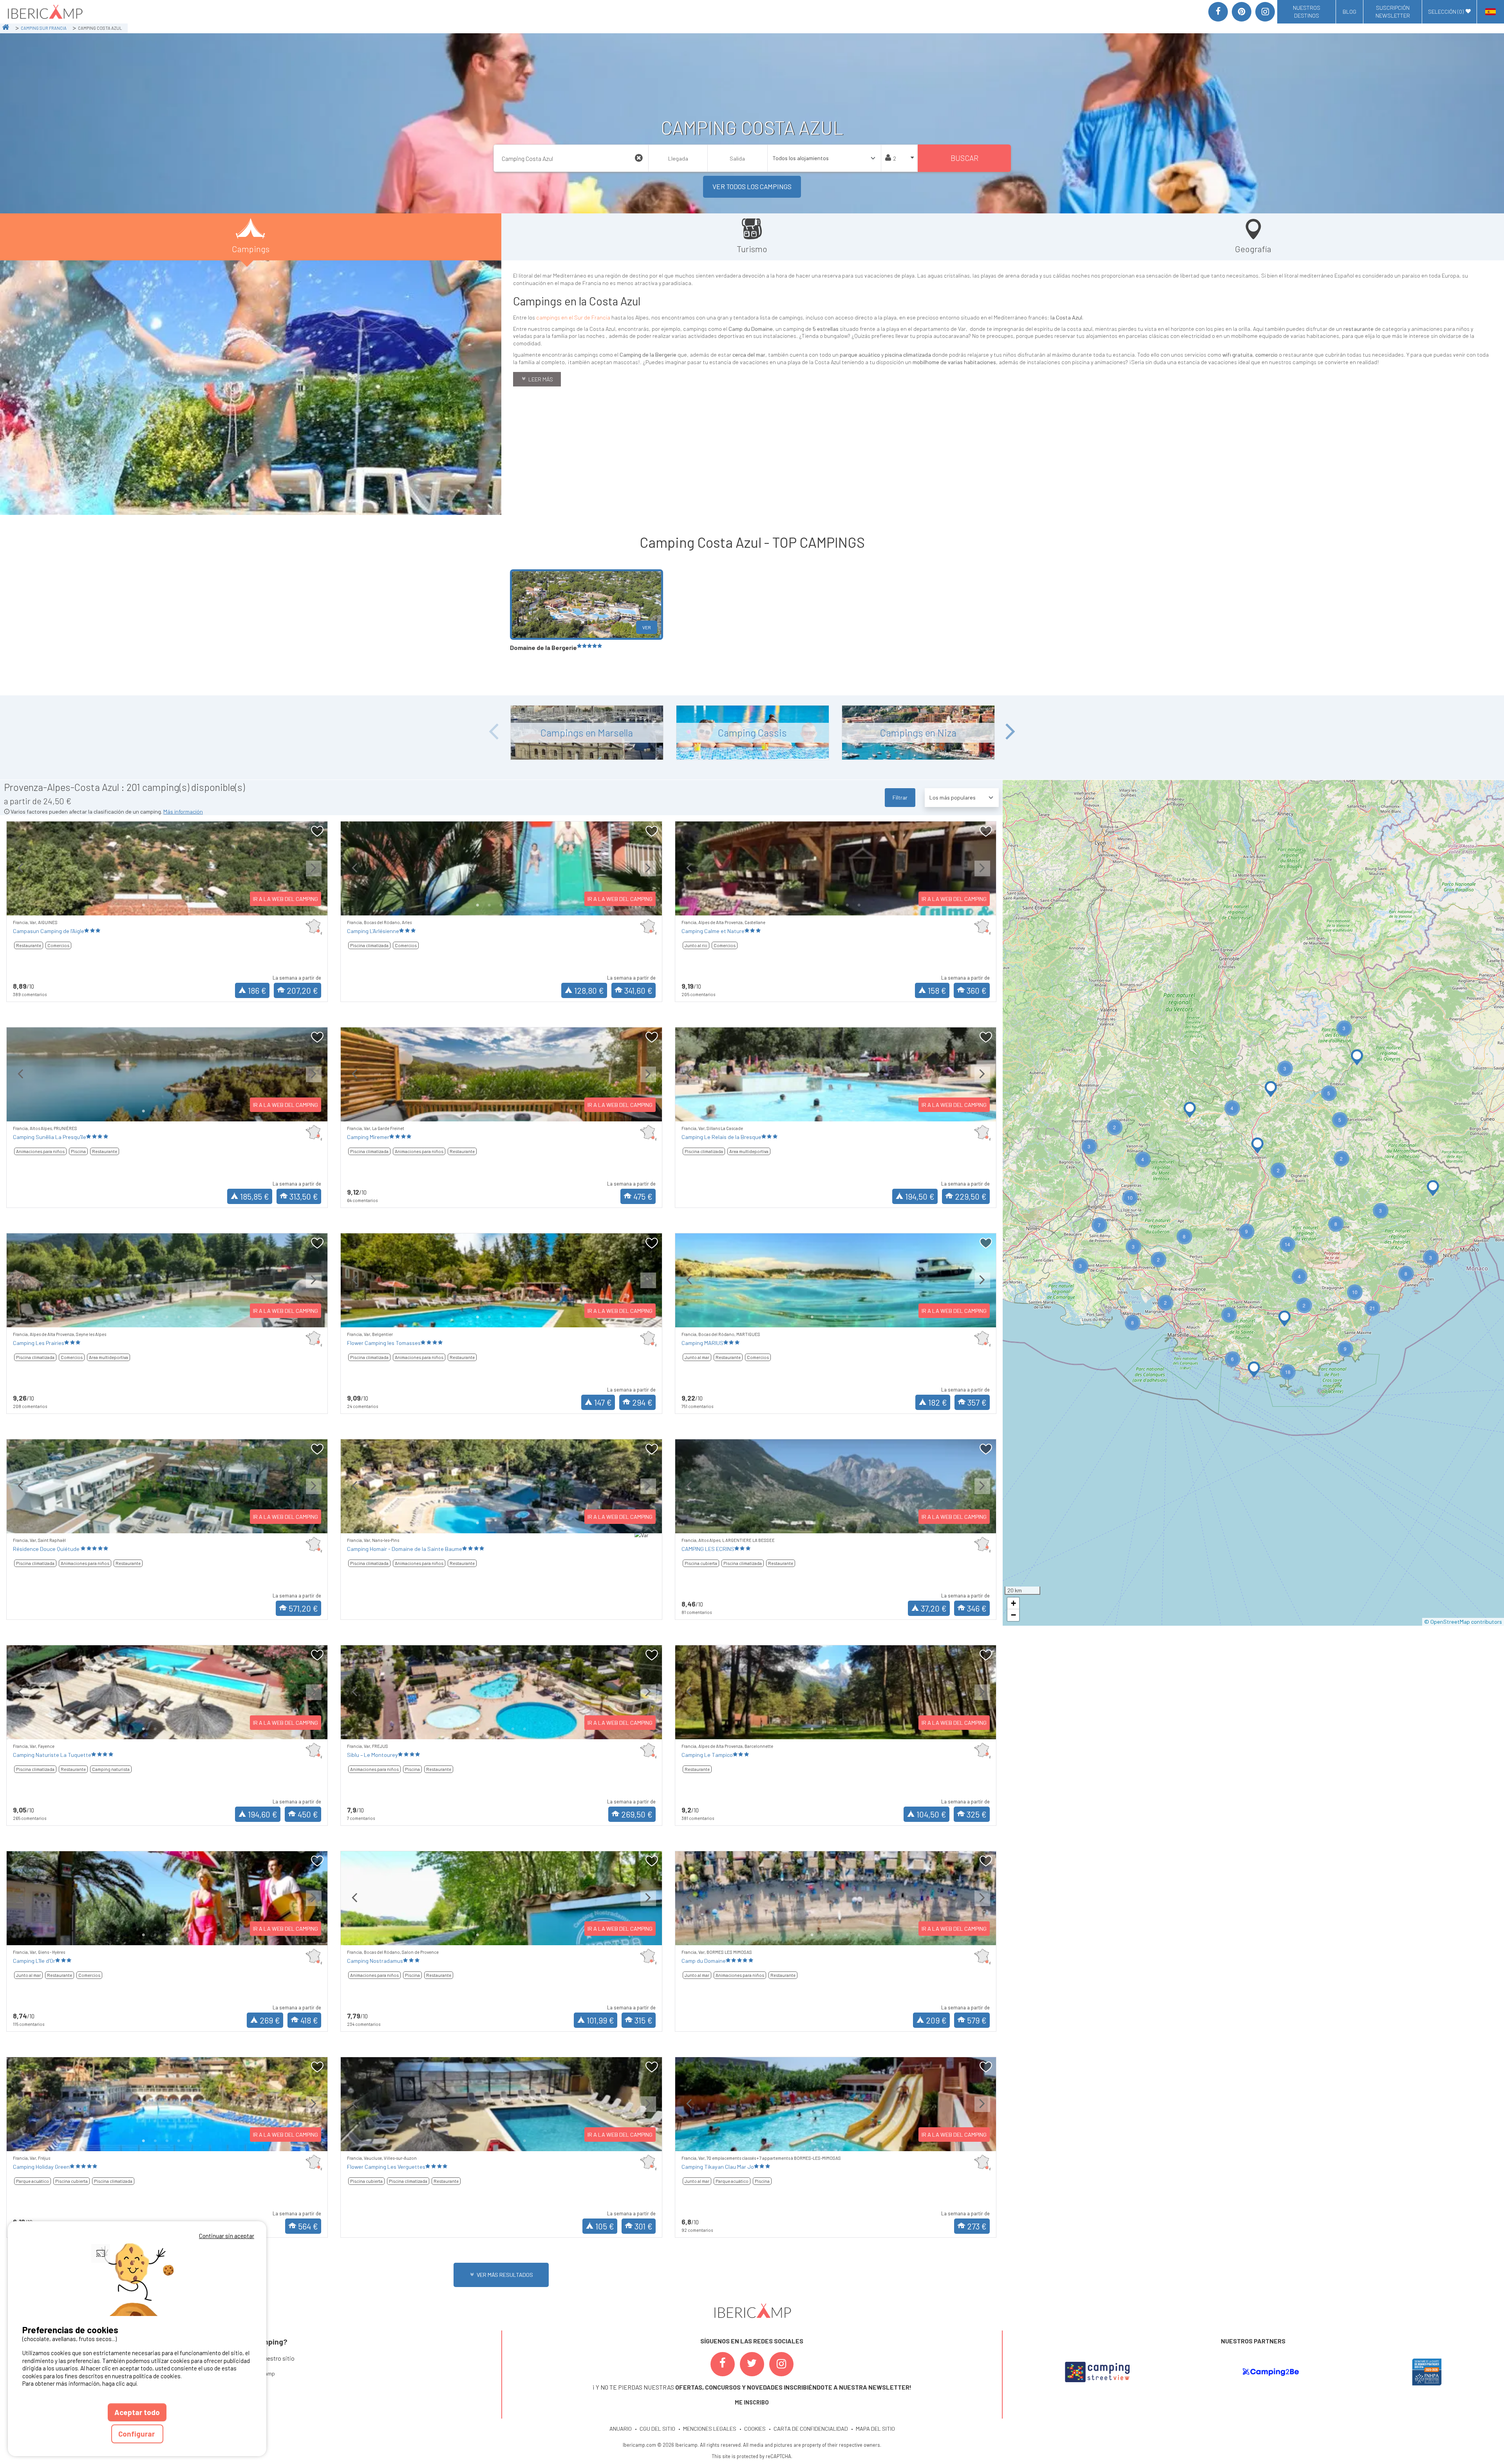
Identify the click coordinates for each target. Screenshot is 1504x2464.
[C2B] (1271, 2372)
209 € (936, 2020)
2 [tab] (155, 905)
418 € (309, 2020)
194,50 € (920, 1196)
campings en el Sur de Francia (573, 317)
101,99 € (600, 2020)
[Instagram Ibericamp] (781, 2364)
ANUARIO (621, 2429)
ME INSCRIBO (752, 2402)
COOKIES (755, 2429)
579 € (977, 2020)
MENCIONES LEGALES (710, 2429)
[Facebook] (1218, 12)
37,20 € (934, 1608)
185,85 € (255, 1196)
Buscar (964, 158)
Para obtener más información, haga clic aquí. (80, 2383)
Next (1010, 732)
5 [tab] (191, 905)
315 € (644, 2020)
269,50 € (637, 1814)
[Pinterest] (1242, 12)
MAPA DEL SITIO (875, 2429)
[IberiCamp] (44, 12)
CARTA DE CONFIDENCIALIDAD (811, 2429)
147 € (603, 1402)
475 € (643, 1196)
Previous (493, 732)
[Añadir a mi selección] (317, 831)
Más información (183, 811)
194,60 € (263, 1814)
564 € (308, 2226)
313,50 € (304, 1196)
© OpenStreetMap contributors (1463, 1622)
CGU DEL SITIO (657, 2429)
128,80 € (589, 990)
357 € (977, 1402)
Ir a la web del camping (286, 899)
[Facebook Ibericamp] (723, 2364)
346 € (977, 1608)
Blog (1349, 12)
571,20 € (303, 1608)
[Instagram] (1265, 12)
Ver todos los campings (752, 186)
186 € (257, 990)
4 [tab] (179, 905)
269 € (270, 2020)
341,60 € (638, 990)
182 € (938, 1402)
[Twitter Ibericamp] (752, 2364)
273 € (977, 2226)
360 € (977, 990)
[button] (1190, 1110)
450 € (308, 1814)
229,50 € (971, 1196)
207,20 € (302, 990)
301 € (644, 2226)
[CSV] (1097, 2372)
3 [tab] (167, 905)
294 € (642, 1402)
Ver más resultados (505, 2275)
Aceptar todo (137, 2412)
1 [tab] (144, 905)
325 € (977, 1814)
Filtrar (900, 797)
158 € (937, 990)
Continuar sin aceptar (227, 2236)
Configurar (137, 2434)
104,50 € (931, 1814)
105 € (605, 2226)
